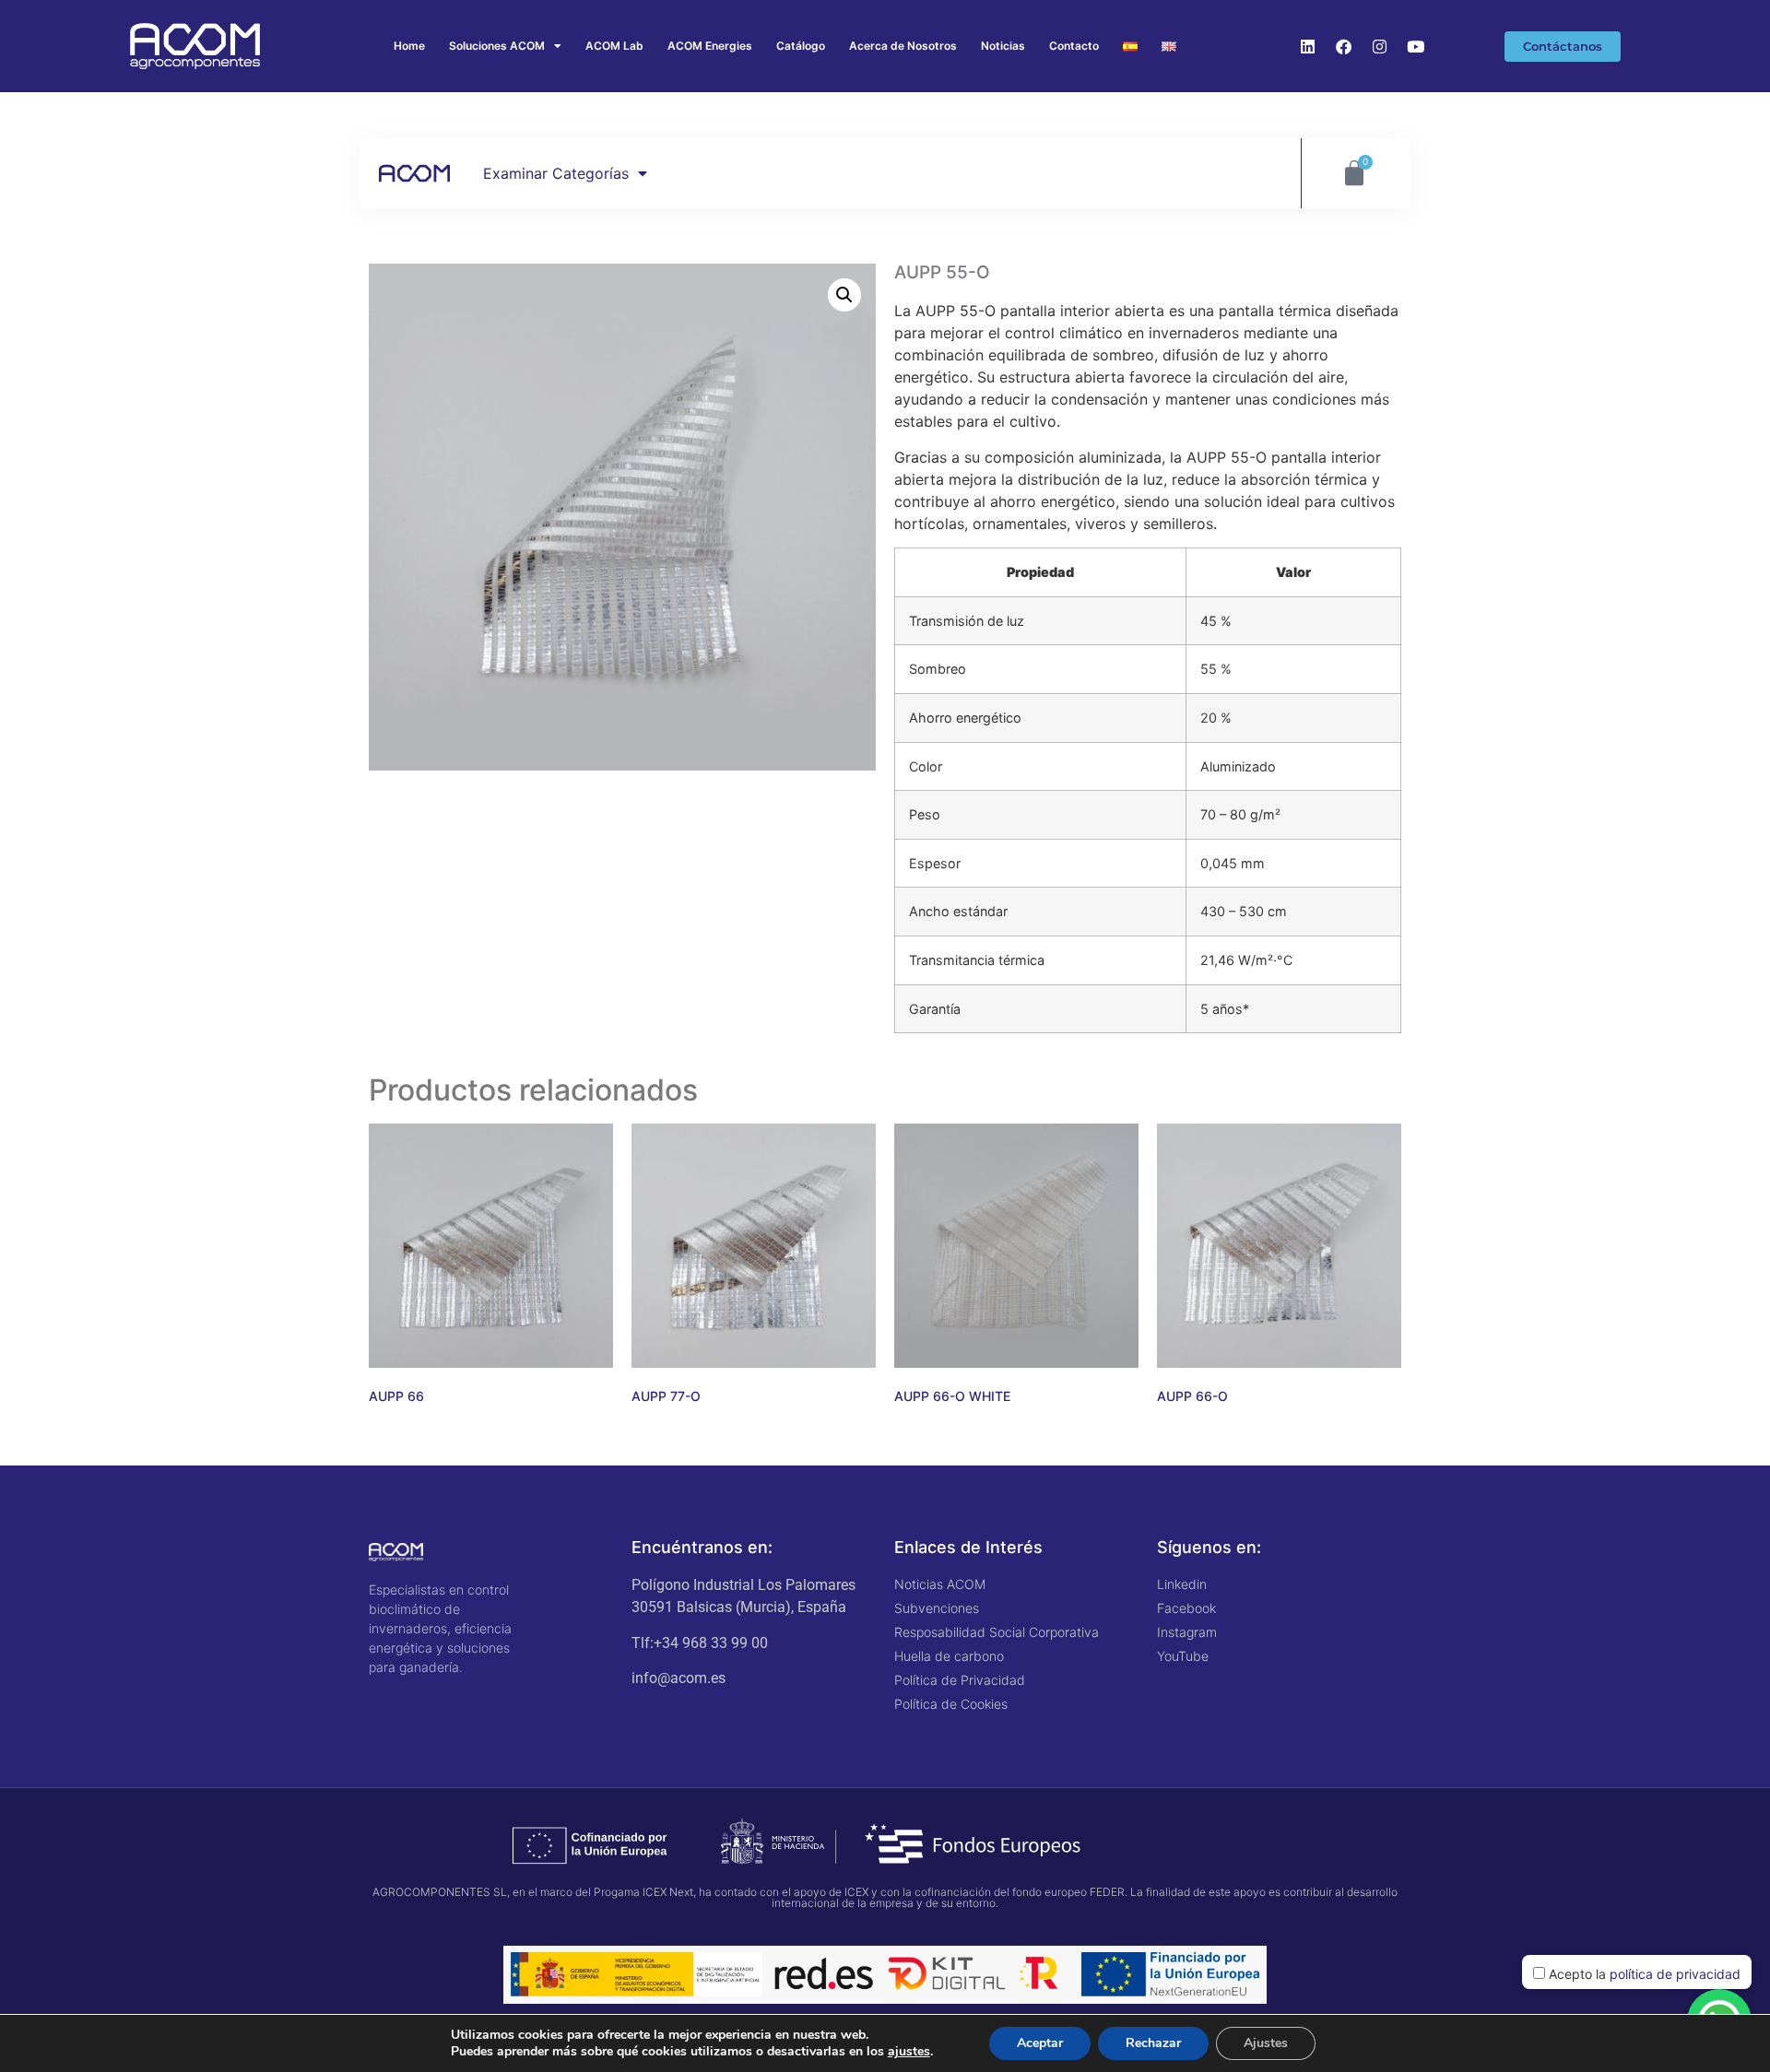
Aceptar (1040, 2043)
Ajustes (1266, 2043)
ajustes (909, 2052)
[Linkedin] (1308, 46)
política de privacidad (1675, 1974)
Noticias (1003, 46)
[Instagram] (1380, 46)
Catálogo (801, 46)
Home (409, 46)
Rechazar (1153, 2043)
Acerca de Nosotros (903, 46)
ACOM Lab (614, 46)
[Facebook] (1344, 46)
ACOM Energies (710, 46)
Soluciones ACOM (497, 46)
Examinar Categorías (556, 173)
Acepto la (1643, 1974)
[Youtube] (1416, 46)
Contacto (1074, 46)
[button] (844, 295)
